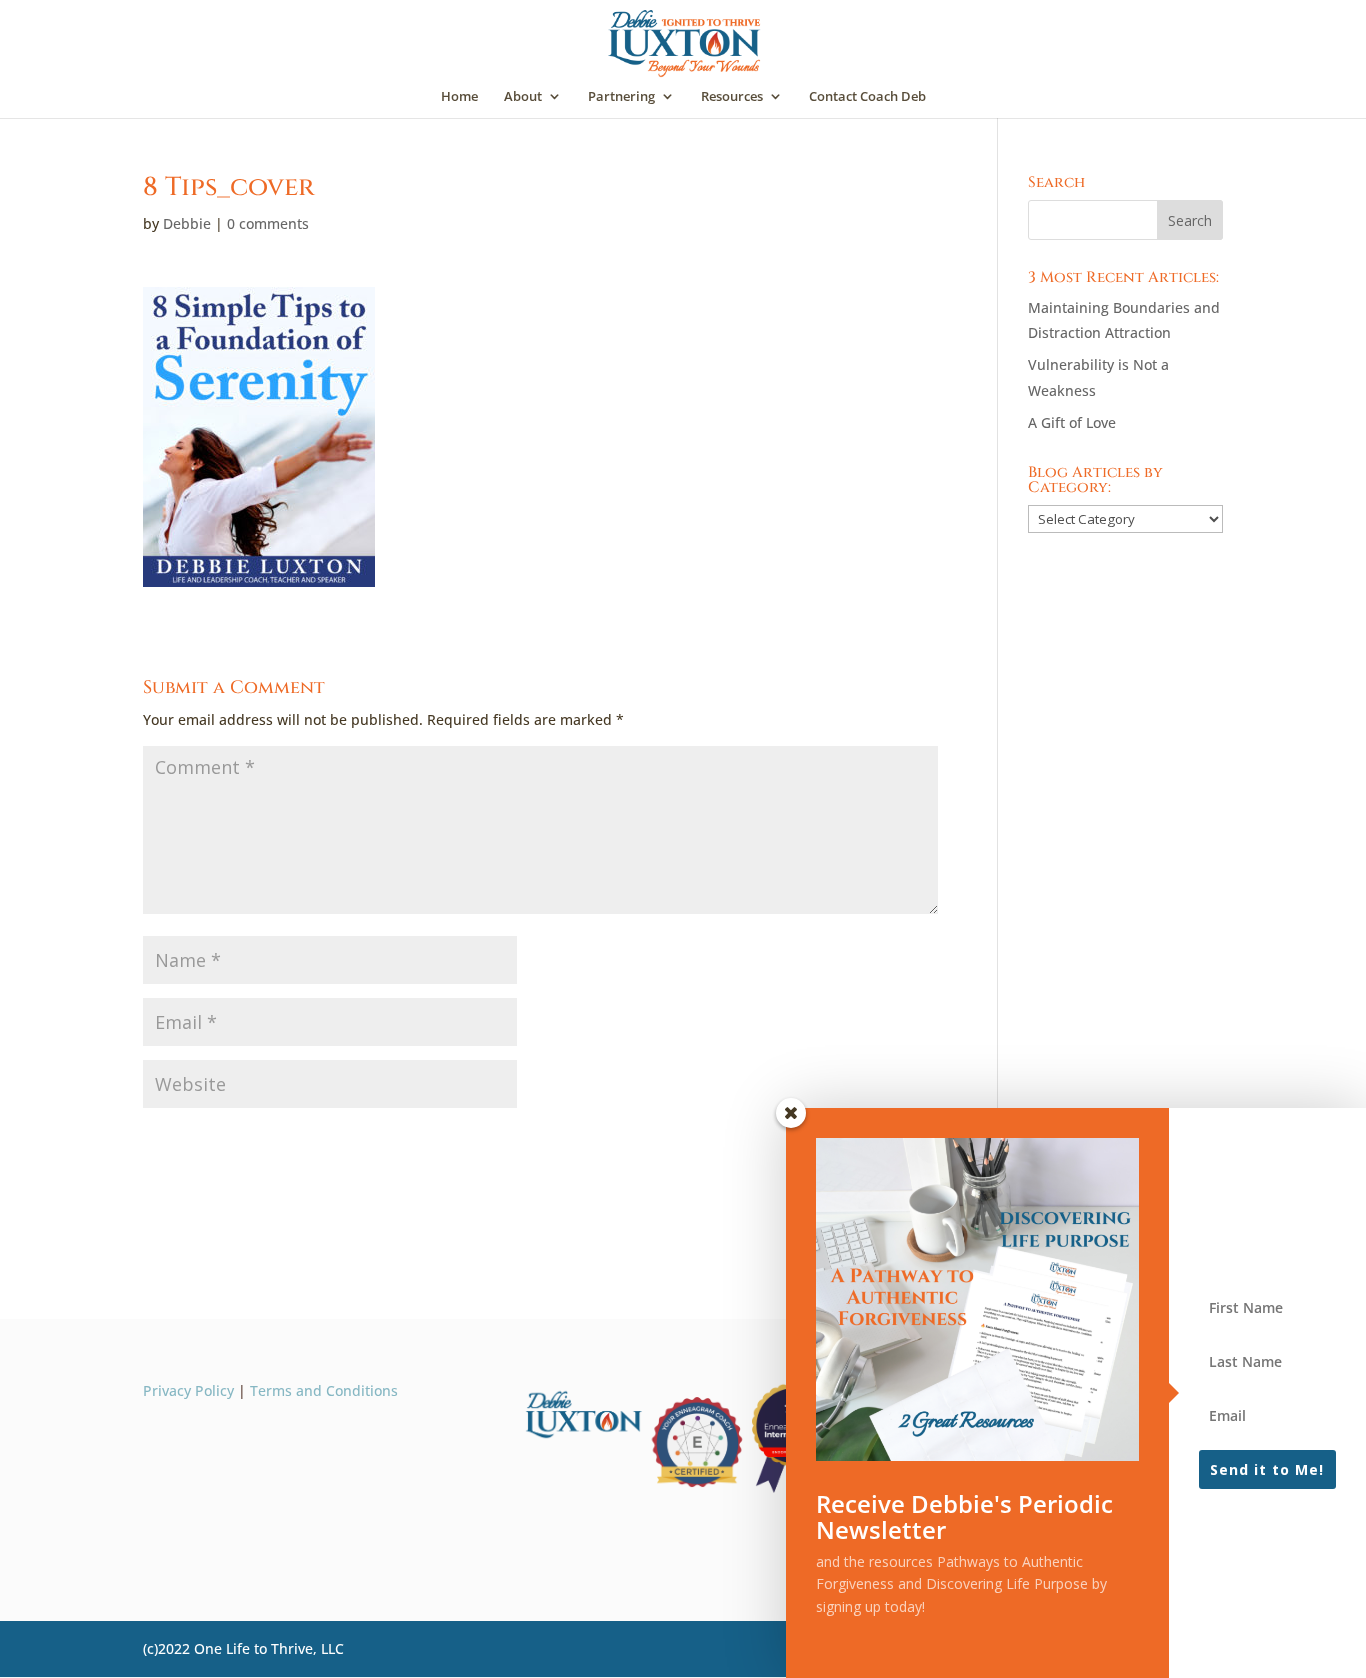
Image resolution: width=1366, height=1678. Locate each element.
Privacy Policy (188, 1390)
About (523, 97)
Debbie (187, 223)
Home (459, 97)
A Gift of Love (1072, 422)
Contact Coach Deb (867, 97)
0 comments (268, 223)
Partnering (621, 97)
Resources (732, 97)
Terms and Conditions (324, 1390)
